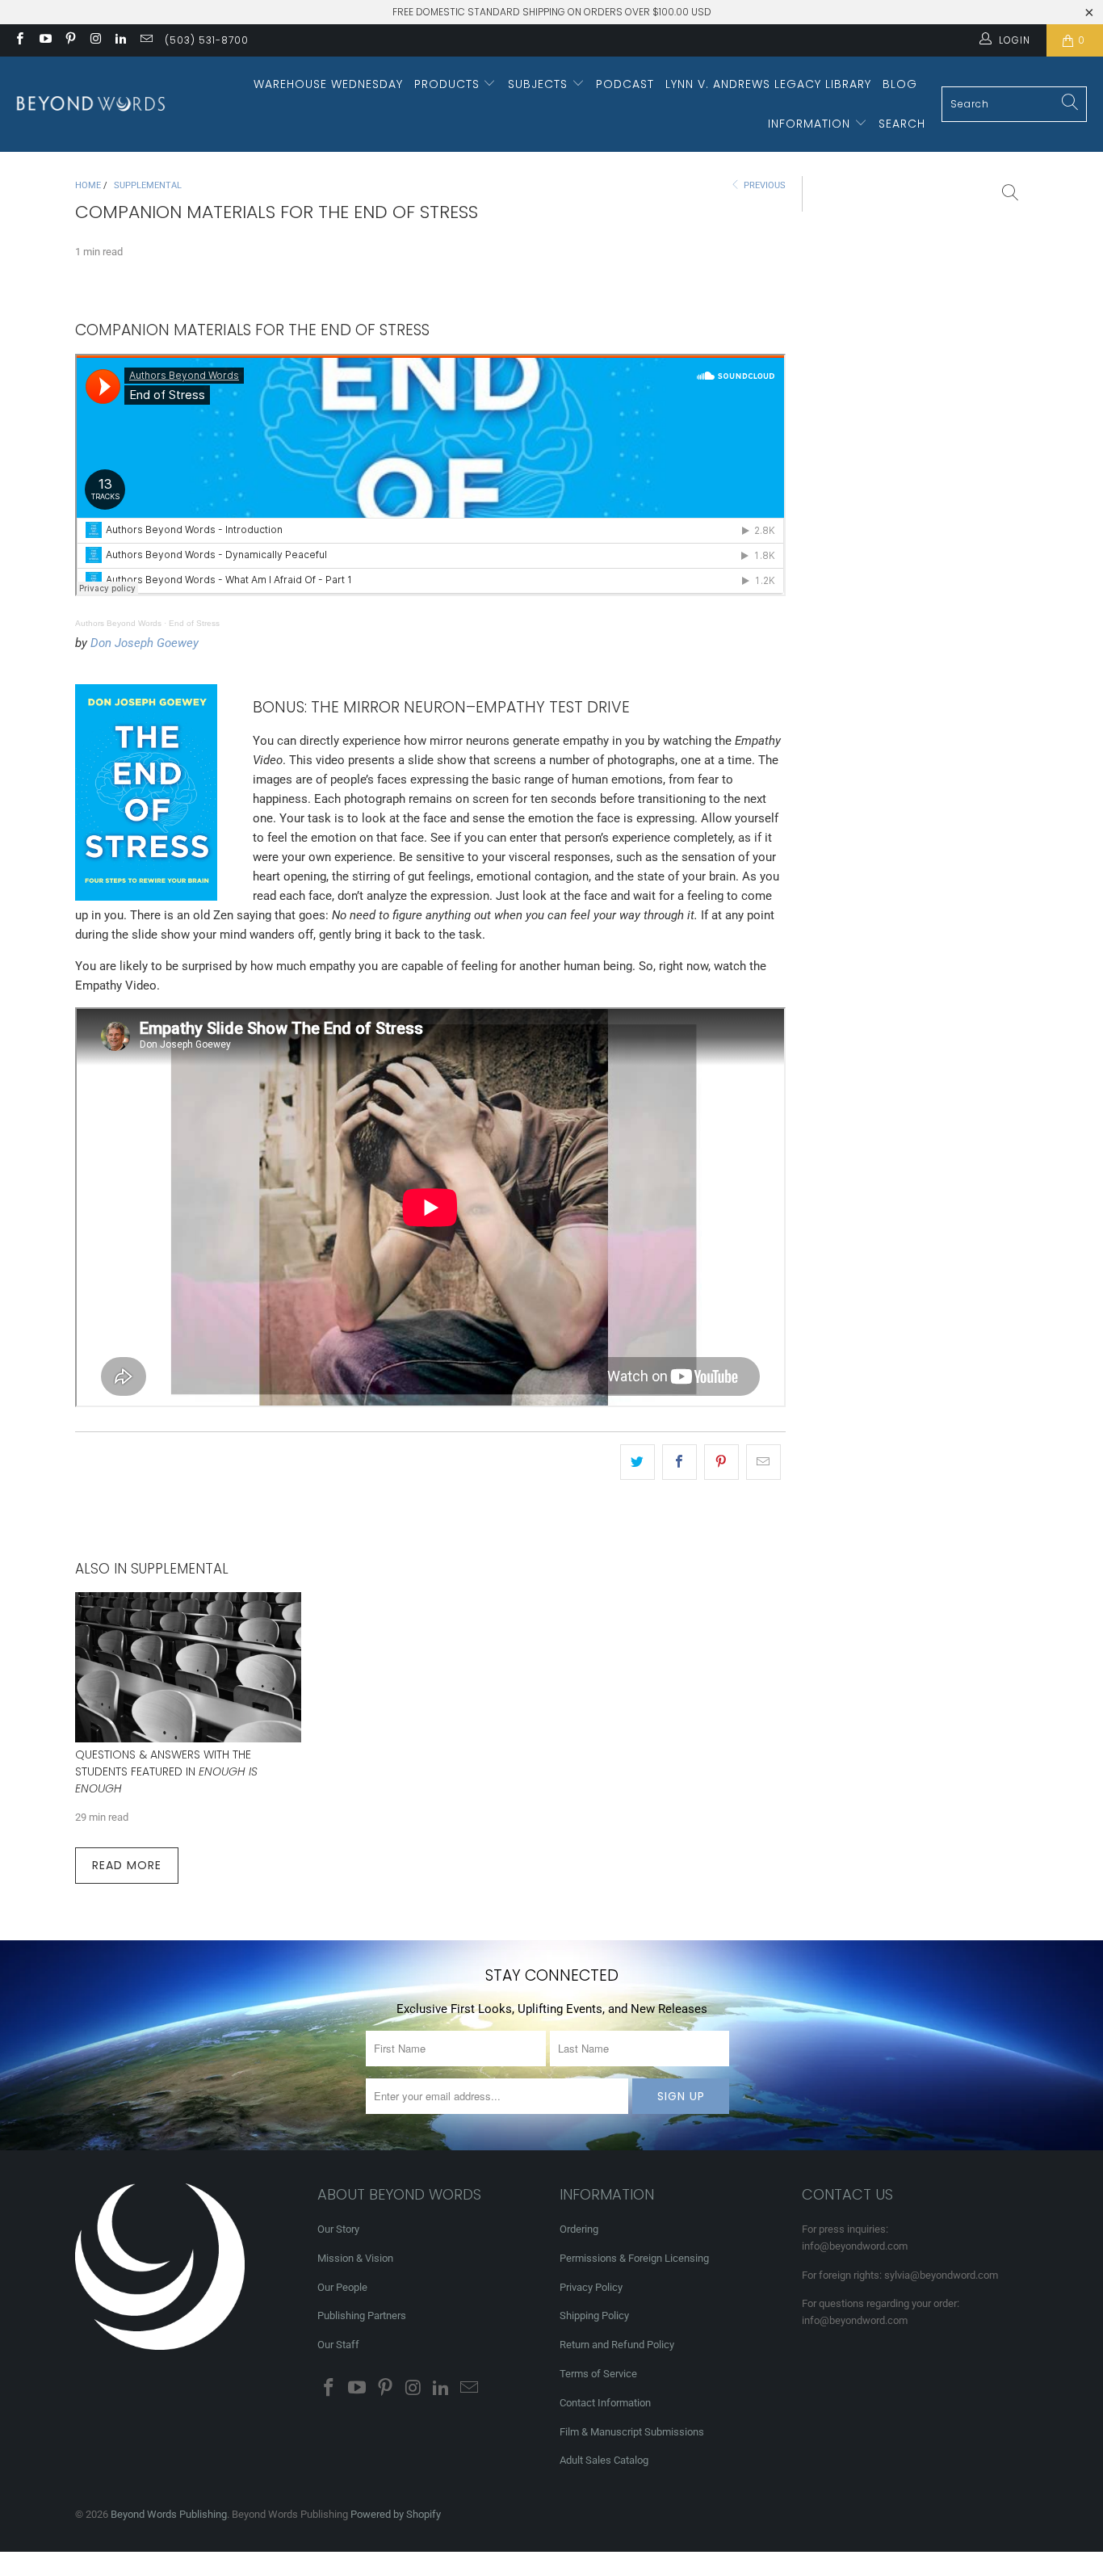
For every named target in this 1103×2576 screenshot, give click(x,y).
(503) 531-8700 (207, 40)
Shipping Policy (594, 2315)
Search (902, 124)
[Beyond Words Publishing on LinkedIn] (120, 40)
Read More (127, 1865)
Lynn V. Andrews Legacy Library (768, 84)
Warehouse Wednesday (328, 84)
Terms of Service (598, 2374)
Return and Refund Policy (617, 2345)
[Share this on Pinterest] (721, 1462)
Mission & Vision (355, 2258)
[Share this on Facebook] (679, 1462)
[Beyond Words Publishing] (91, 104)
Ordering (579, 2229)
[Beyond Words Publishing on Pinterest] (70, 40)
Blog (900, 84)
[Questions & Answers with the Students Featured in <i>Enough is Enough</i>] (188, 1668)
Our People (342, 2287)
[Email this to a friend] (763, 1462)
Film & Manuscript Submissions (632, 2432)
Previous (763, 185)
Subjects (540, 84)
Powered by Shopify (396, 2514)
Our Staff (338, 2345)
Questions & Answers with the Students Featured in (166, 1771)
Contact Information (605, 2403)
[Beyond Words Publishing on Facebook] (19, 40)
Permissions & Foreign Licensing (634, 2258)
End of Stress (194, 623)
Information (811, 124)
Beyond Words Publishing (169, 2514)
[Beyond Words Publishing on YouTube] (44, 40)
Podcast (625, 84)
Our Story (338, 2229)
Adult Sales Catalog (604, 2460)
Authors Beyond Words (118, 623)
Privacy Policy (591, 2287)
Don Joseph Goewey (145, 643)
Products (449, 84)
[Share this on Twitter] (637, 1462)
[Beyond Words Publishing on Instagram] (95, 40)
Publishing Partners (362, 2315)
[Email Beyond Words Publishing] (145, 40)
